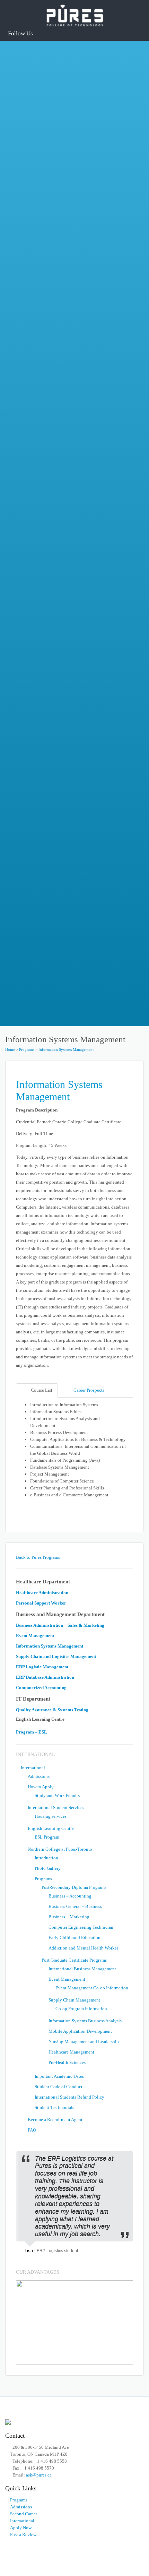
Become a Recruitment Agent (55, 2120)
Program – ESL (32, 1732)
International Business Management (82, 1969)
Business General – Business (75, 1906)
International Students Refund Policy (69, 2097)
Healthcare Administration (57, 217)
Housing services (51, 1816)
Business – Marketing (69, 1917)
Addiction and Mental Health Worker (83, 1948)
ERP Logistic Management (42, 1667)
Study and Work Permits (57, 1795)
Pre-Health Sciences (67, 2062)
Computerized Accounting (41, 1688)
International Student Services (53, 461)
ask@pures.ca (60, 840)
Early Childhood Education (74, 1938)
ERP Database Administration (45, 1677)
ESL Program (47, 1837)
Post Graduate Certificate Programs (74, 1960)
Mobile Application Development (80, 2031)
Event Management (35, 1636)
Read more (31, 148)
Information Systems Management (66, 1049)
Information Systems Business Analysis (85, 2021)
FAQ (24, 626)
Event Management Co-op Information (92, 1988)
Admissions (32, 387)
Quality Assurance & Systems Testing (52, 1710)
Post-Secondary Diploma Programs (74, 1887)
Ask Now (29, 891)
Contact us (31, 928)
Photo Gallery (48, 1868)
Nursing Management (51, 113)
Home (10, 1049)
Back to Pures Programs (38, 1557)
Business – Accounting (70, 1896)
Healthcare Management (71, 2052)
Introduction (46, 1858)
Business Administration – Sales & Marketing (60, 1625)
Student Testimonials (54, 2107)
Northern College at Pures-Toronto (59, 524)
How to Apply (35, 424)
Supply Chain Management (74, 2000)
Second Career (24, 2514)
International (33, 1768)
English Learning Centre (47, 582)
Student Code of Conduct (59, 2087)
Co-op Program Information (81, 2009)
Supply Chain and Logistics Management (73, 165)
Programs (27, 1049)
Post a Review (23, 2535)
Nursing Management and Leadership (84, 2042)
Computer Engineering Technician (81, 1927)
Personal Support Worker (55, 268)
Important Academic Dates (59, 2076)
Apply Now (21, 2528)
